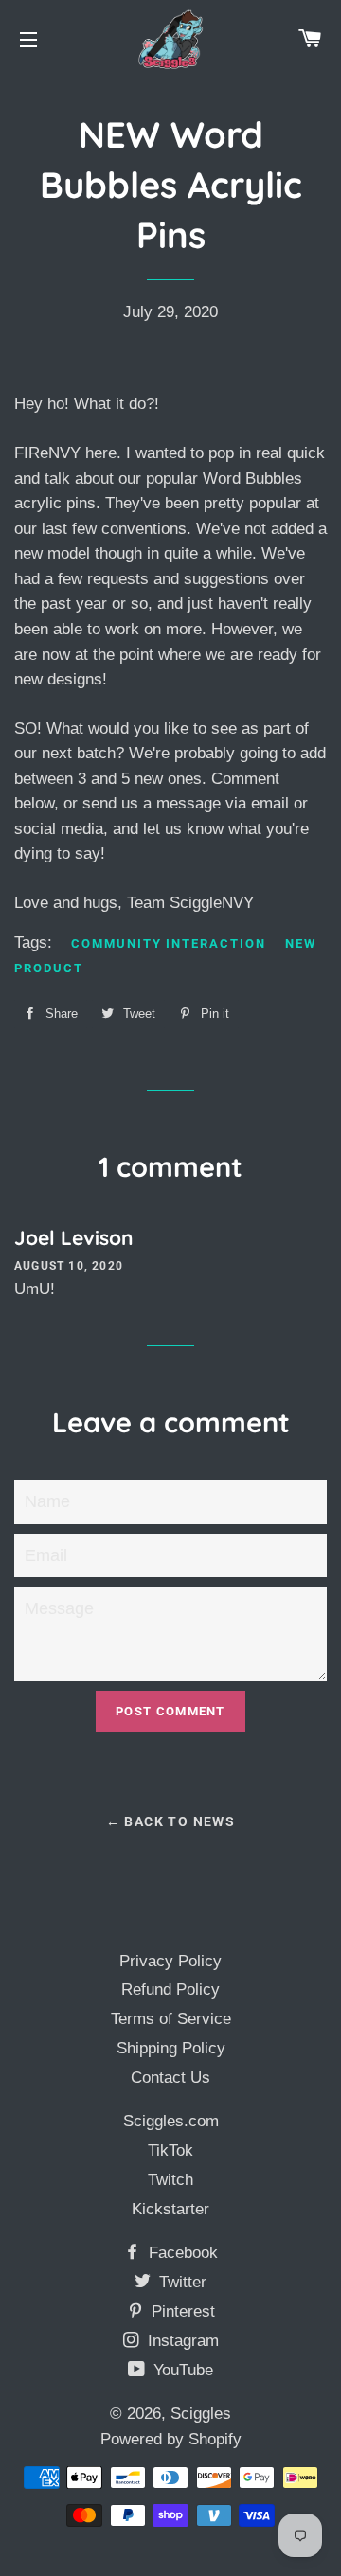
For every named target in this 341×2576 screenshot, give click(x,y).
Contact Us (170, 2078)
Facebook (181, 2253)
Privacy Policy (170, 1961)
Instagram (181, 2341)
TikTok (170, 2150)
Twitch (170, 2180)
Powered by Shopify (171, 2439)
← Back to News (171, 1821)
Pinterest (181, 2311)
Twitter (180, 2282)
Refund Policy (170, 1990)
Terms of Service (171, 2019)
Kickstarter (170, 2209)
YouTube (181, 2370)
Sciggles (201, 2414)
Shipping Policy (171, 2048)
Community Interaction (169, 943)
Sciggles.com (171, 2121)
